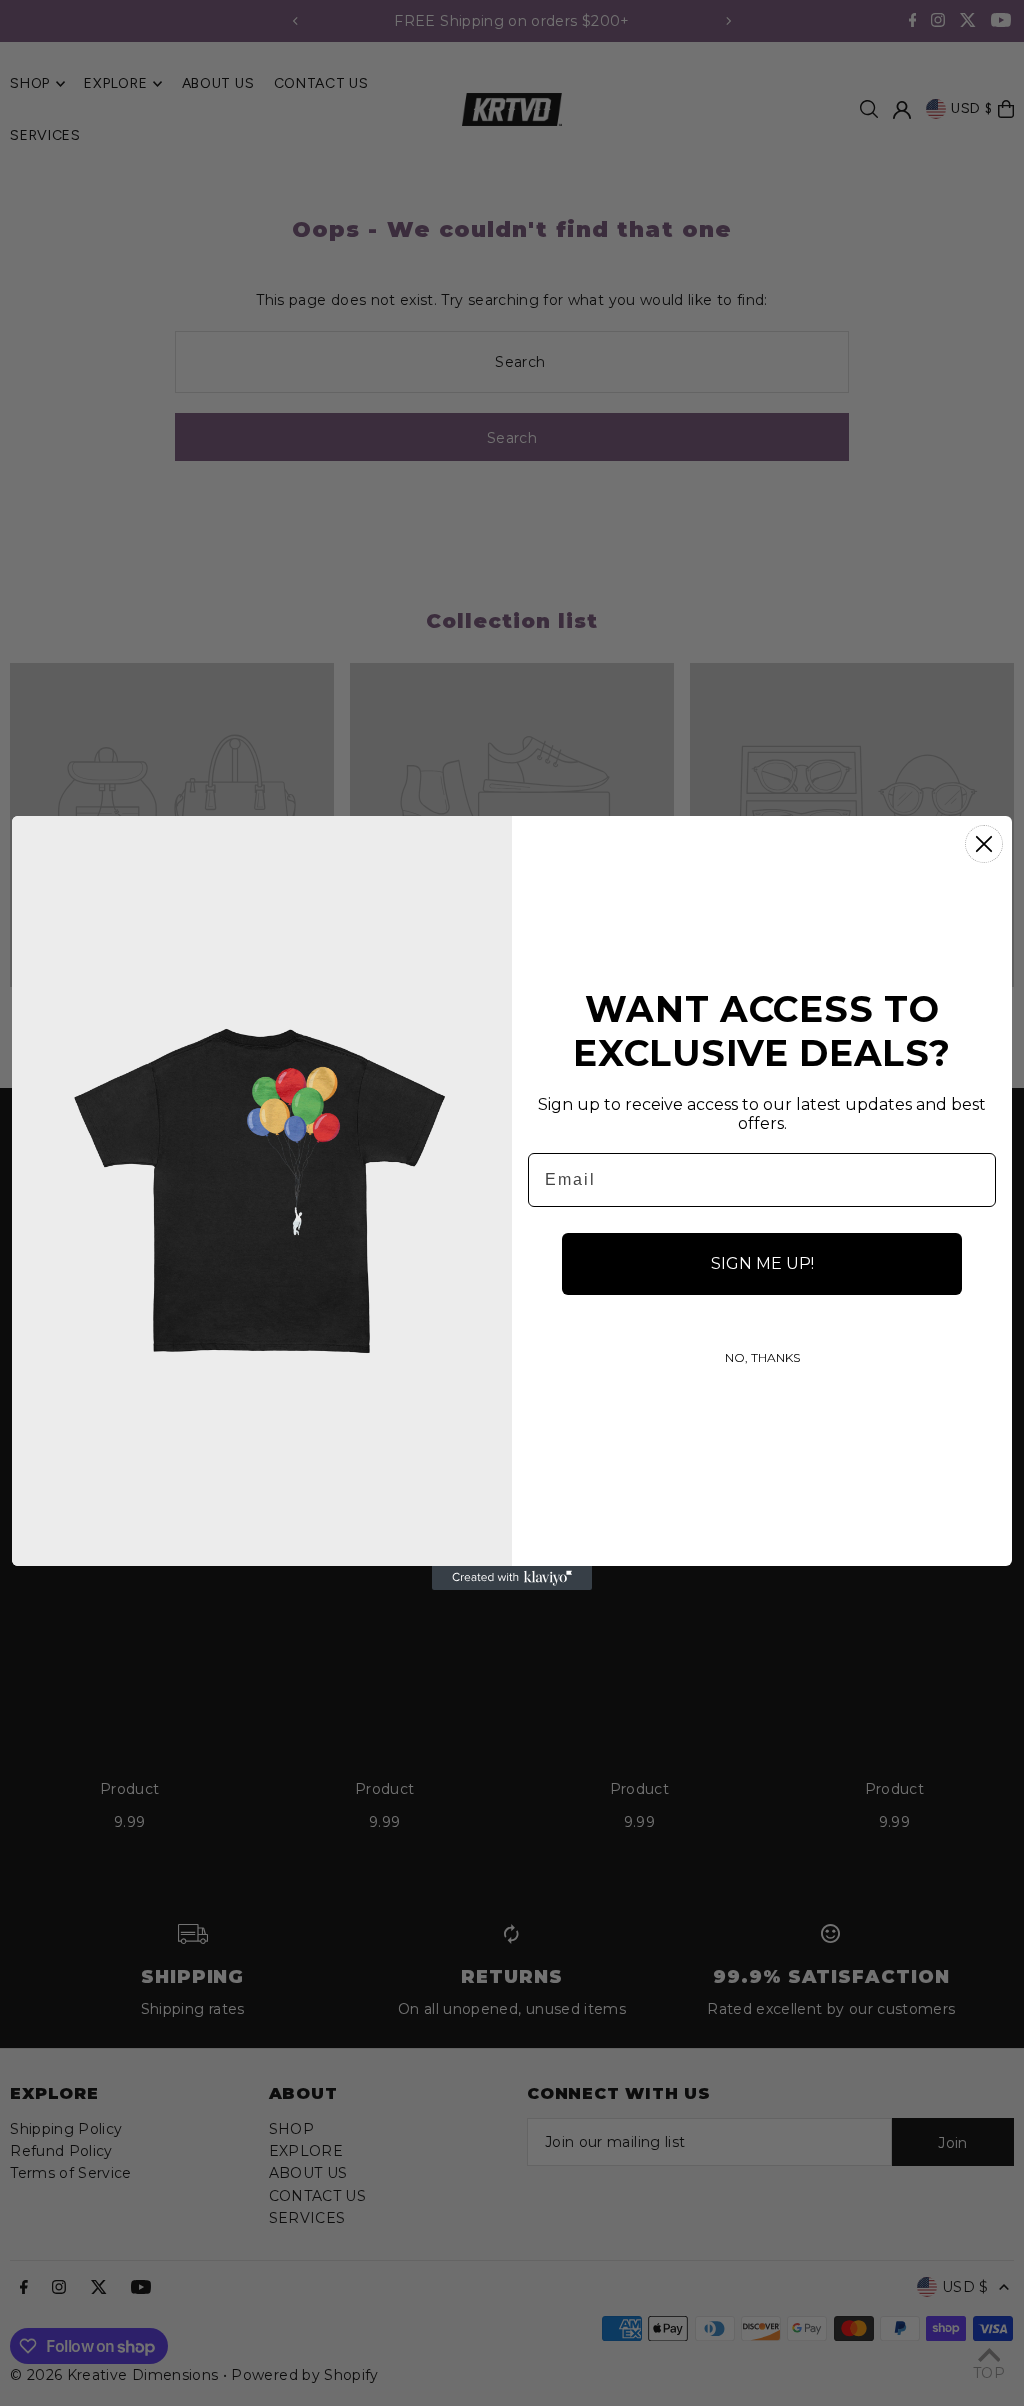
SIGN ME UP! (762, 1263)
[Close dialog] (984, 844)
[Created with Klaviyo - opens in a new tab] (512, 1578)
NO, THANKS (762, 1357)
